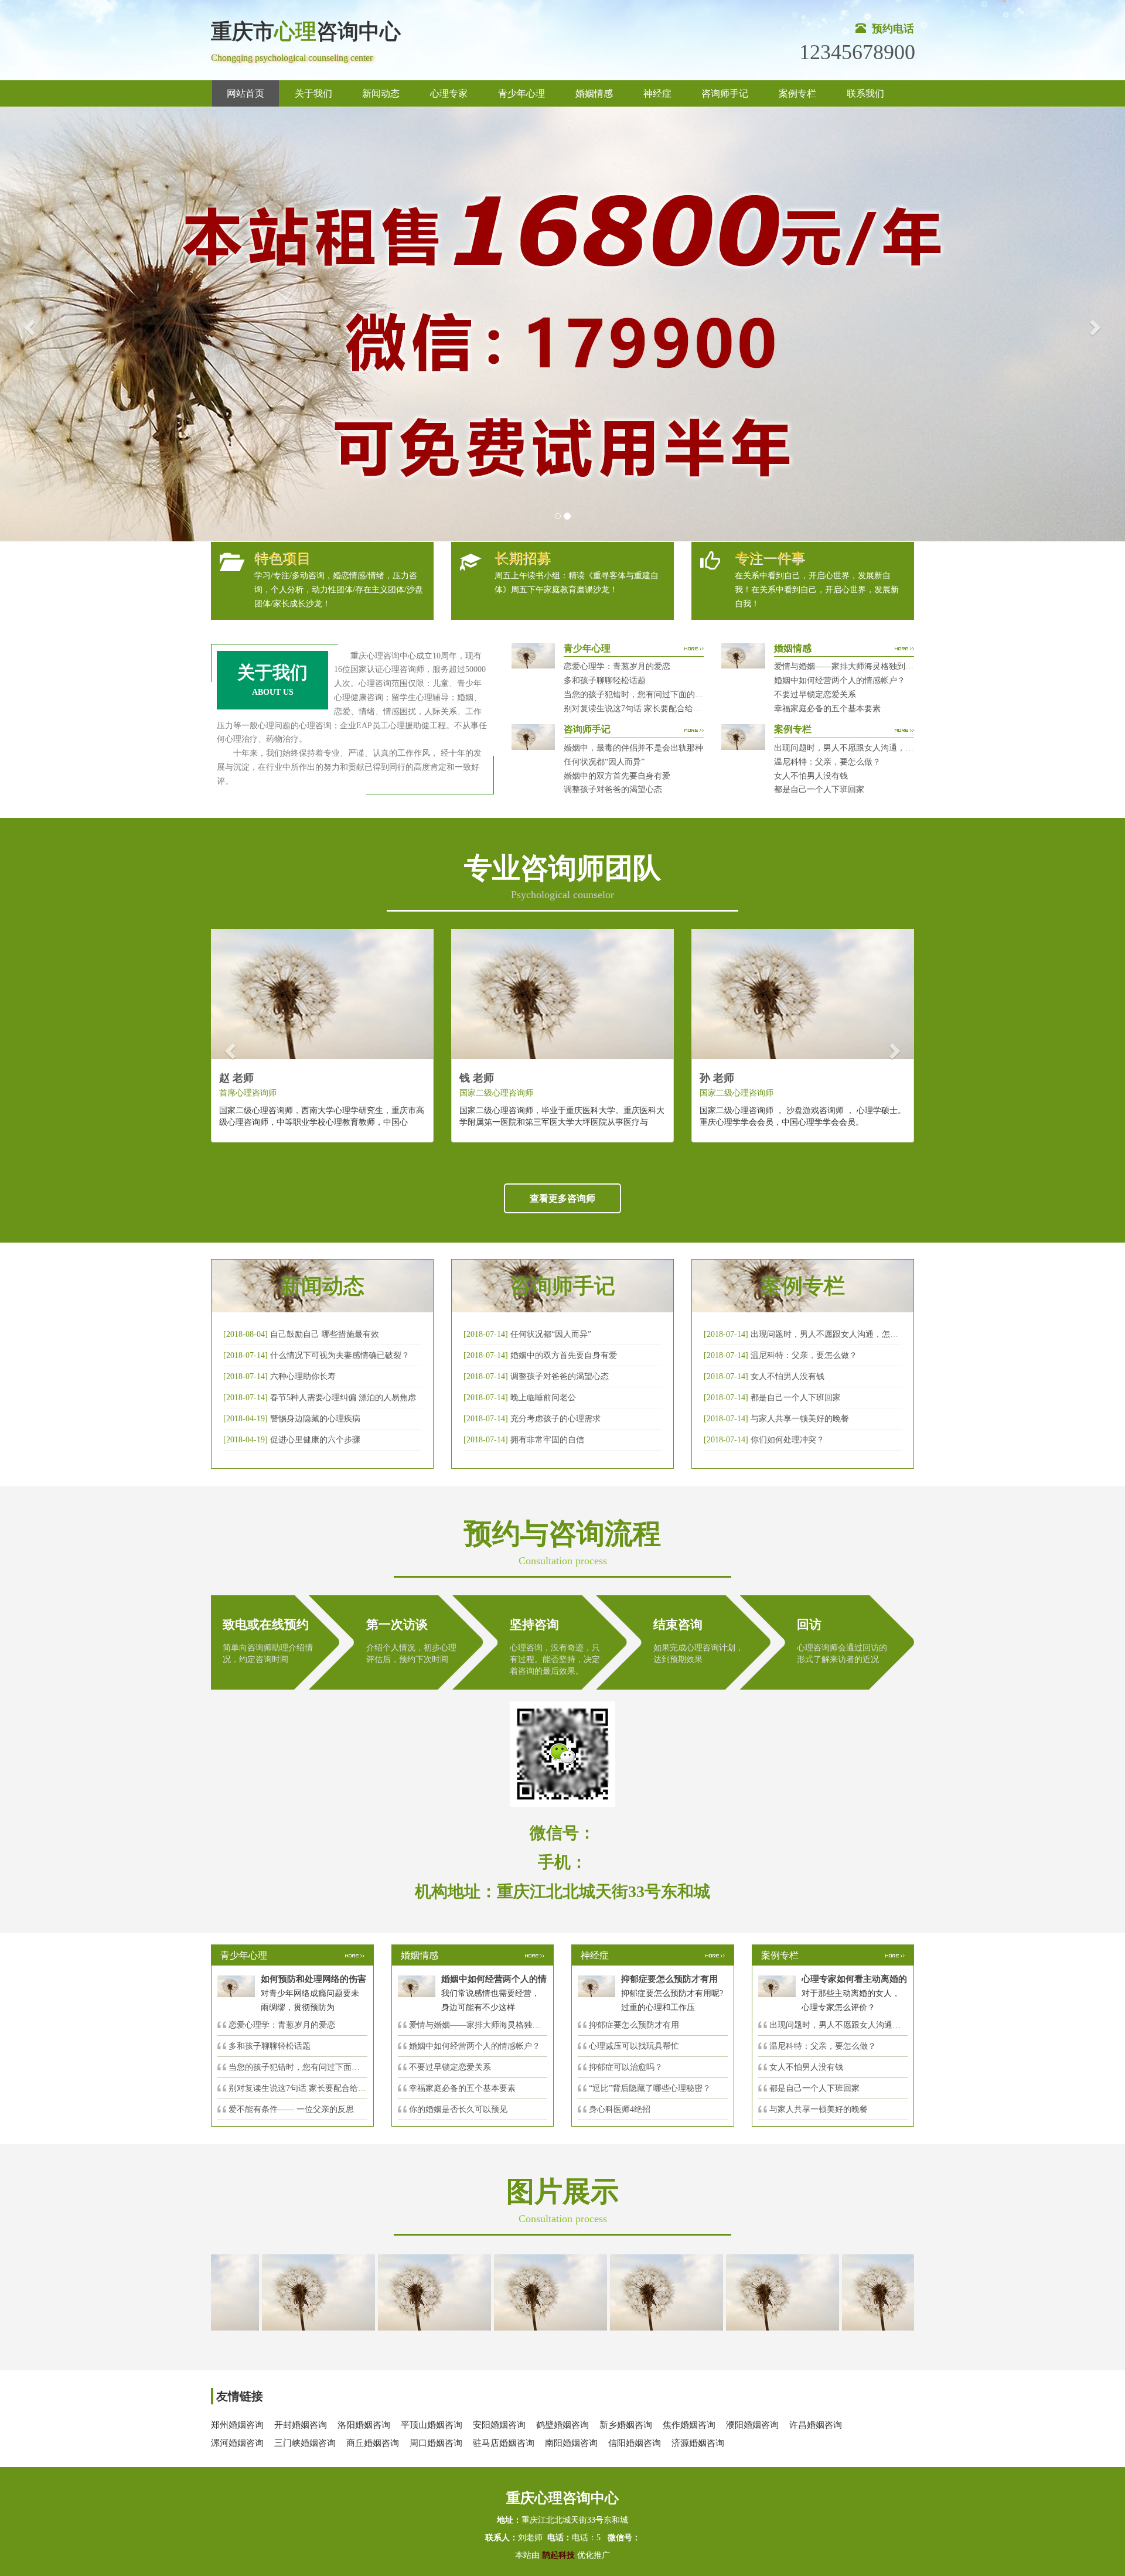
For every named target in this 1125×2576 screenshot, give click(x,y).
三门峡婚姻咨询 (305, 2443)
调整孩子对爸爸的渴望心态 (613, 789)
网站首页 (246, 93)
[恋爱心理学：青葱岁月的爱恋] (497, 2292)
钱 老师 (477, 1078)
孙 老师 (717, 1078)
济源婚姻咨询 (698, 2443)
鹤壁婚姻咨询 (562, 2425)
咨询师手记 (725, 93)
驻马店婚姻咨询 (504, 2443)
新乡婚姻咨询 (626, 2425)
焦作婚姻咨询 (689, 2425)
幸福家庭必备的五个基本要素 (827, 709)
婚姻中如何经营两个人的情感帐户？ (840, 680)
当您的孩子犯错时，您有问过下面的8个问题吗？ (652, 695)
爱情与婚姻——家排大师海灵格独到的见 (483, 2025)
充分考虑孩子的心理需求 (555, 1419)
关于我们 (313, 93)
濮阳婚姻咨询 (752, 2425)
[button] (28, 324)
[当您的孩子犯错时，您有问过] (729, 2292)
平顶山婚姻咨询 (432, 2425)
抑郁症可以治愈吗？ (626, 2067)
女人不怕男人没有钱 (811, 776)
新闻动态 (381, 93)
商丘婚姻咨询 (373, 2443)
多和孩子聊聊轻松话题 (605, 680)
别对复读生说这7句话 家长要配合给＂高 (301, 2088)
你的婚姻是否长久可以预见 (458, 2109)
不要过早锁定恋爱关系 (815, 695)
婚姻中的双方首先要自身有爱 (617, 776)
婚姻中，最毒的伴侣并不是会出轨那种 (633, 748)
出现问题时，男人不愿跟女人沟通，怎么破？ (856, 748)
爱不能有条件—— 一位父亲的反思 (291, 2109)
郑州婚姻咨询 (237, 2425)
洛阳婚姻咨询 (364, 2425)
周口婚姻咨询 (436, 2443)
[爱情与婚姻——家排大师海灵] (265, 2292)
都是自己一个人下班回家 (819, 789)
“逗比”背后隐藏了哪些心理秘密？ (650, 2088)
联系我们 (865, 93)
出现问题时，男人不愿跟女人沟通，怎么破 (829, 1334)
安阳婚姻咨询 (499, 2425)
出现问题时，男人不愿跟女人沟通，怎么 (843, 2025)
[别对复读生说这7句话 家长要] (846, 2292)
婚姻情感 (594, 93)
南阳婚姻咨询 (571, 2443)
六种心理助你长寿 (303, 1376)
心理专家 (449, 93)
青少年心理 (521, 93)
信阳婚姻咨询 (635, 2443)
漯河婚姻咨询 (237, 2443)
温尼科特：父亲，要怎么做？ (827, 762)
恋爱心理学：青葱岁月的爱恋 (617, 666)
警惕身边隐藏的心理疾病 (315, 1419)
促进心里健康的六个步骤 (315, 1440)
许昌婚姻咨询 (816, 2425)
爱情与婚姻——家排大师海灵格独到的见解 (852, 666)
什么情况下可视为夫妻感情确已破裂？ (340, 1355)
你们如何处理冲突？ (787, 1440)
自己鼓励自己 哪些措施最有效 (325, 1334)
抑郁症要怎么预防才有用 (634, 2025)
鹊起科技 (558, 2555)
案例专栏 (797, 93)
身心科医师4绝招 (624, 2109)
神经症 (657, 93)
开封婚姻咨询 (301, 2425)
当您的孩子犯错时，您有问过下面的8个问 (304, 2067)
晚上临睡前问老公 (543, 1398)
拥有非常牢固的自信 (547, 1440)
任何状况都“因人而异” (604, 762)
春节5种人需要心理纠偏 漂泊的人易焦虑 (343, 1398)
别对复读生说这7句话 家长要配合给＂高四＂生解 (653, 709)
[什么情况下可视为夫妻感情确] (381, 2292)
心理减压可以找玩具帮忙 (634, 2046)
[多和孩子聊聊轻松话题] (613, 2292)
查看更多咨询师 (562, 1198)
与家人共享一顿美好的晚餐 (800, 1419)
